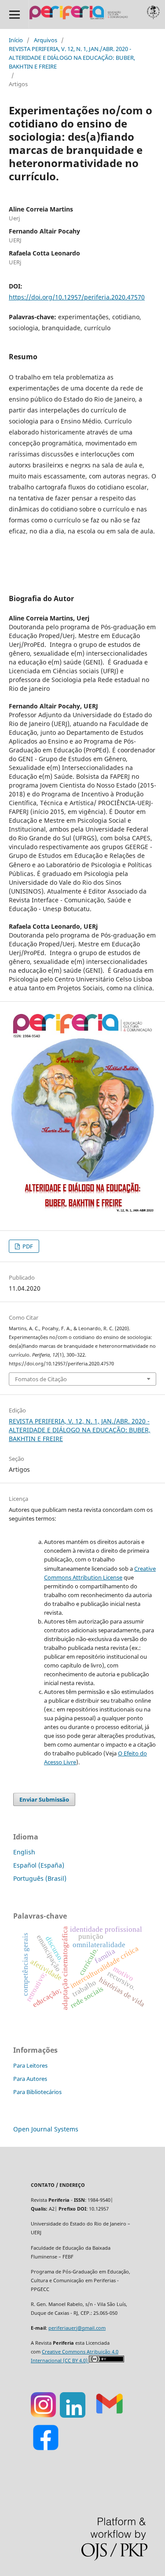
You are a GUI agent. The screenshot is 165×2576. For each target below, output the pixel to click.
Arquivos (46, 40)
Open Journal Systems (46, 2129)
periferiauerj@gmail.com (77, 2328)
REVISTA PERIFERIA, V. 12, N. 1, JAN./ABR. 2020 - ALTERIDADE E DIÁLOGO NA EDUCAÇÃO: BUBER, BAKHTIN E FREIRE (72, 58)
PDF (27, 1246)
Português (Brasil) (40, 1878)
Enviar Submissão (44, 1799)
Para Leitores (30, 2065)
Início (16, 40)
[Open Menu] (14, 14)
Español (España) (39, 1865)
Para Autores (30, 2079)
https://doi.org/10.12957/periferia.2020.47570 (77, 297)
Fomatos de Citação (41, 1379)
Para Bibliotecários (37, 2092)
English (24, 1852)
